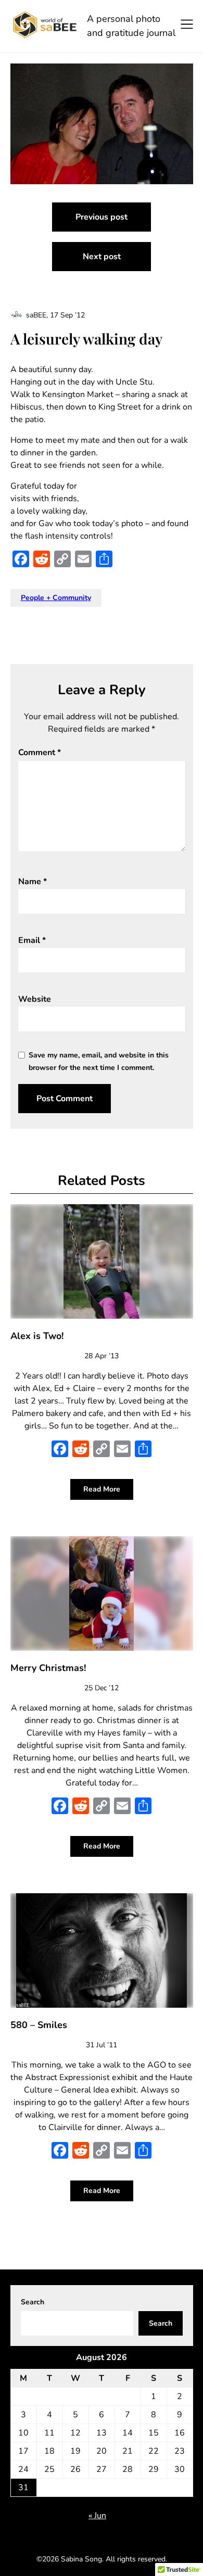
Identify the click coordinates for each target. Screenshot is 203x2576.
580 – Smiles (39, 2025)
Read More (102, 1489)
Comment (40, 753)
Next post (102, 257)
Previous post (102, 217)
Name (33, 882)
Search (33, 2302)
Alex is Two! (37, 1336)
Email (32, 940)
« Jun (97, 2516)
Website (35, 999)
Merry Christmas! (48, 1668)
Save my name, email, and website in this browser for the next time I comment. (99, 1061)
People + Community (56, 598)
